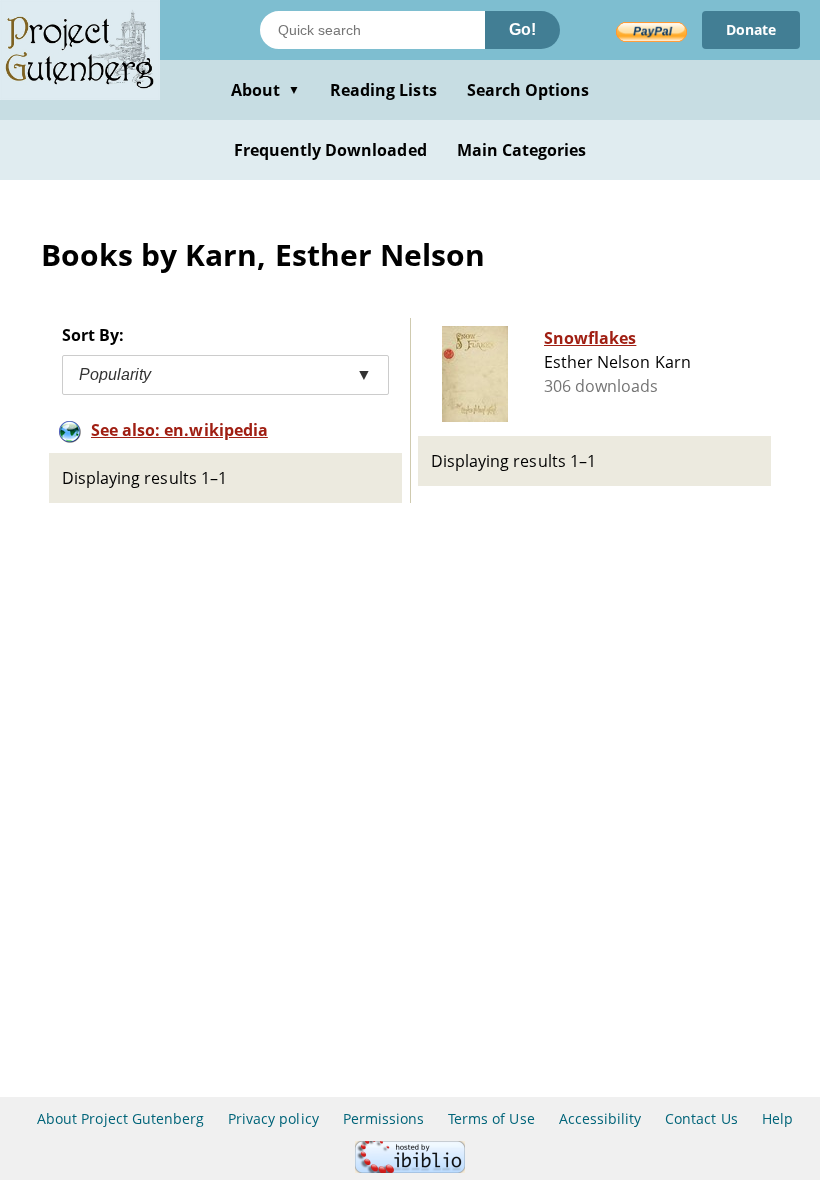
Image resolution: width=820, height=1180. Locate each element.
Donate (751, 29)
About (265, 90)
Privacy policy (273, 1118)
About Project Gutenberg (120, 1118)
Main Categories (522, 150)
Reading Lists (383, 90)
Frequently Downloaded (330, 150)
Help (777, 1118)
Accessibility (600, 1118)
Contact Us (701, 1118)
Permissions (383, 1118)
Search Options (528, 90)
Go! (522, 29)
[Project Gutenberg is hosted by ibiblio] (410, 1167)
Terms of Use (491, 1118)
